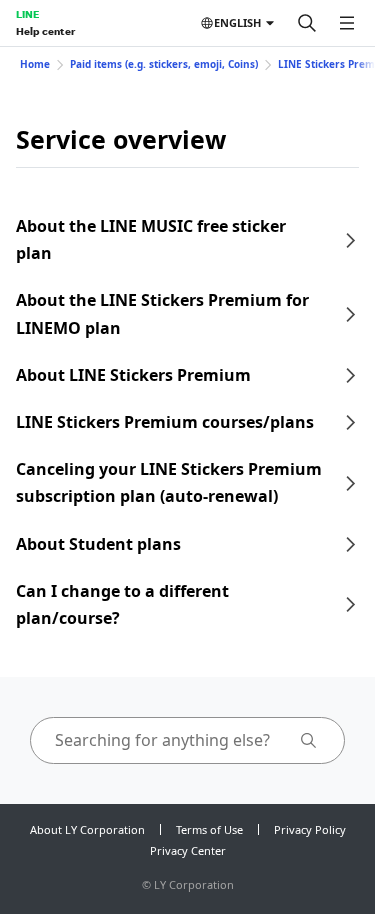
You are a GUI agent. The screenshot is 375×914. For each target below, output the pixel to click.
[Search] (307, 23)
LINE (27, 14)
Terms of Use (209, 829)
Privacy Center (188, 850)
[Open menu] (347, 23)
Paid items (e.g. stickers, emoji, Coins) (164, 64)
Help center (45, 31)
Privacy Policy (310, 829)
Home (35, 64)
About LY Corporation (87, 829)
